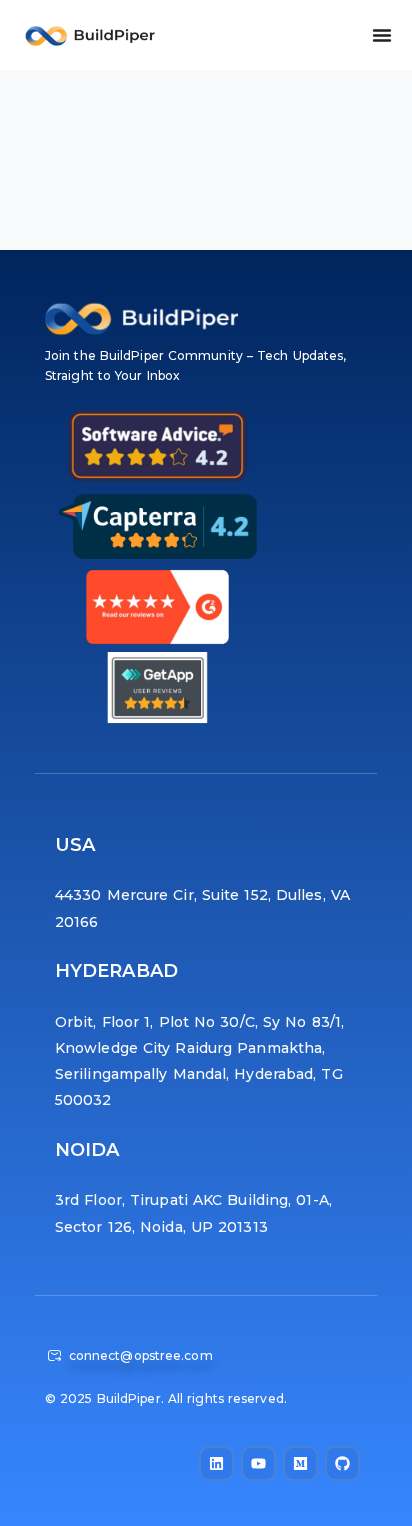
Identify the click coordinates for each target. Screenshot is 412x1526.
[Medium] (300, 1463)
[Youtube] (258, 1463)
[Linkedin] (216, 1463)
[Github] (342, 1463)
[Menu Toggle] (382, 35)
